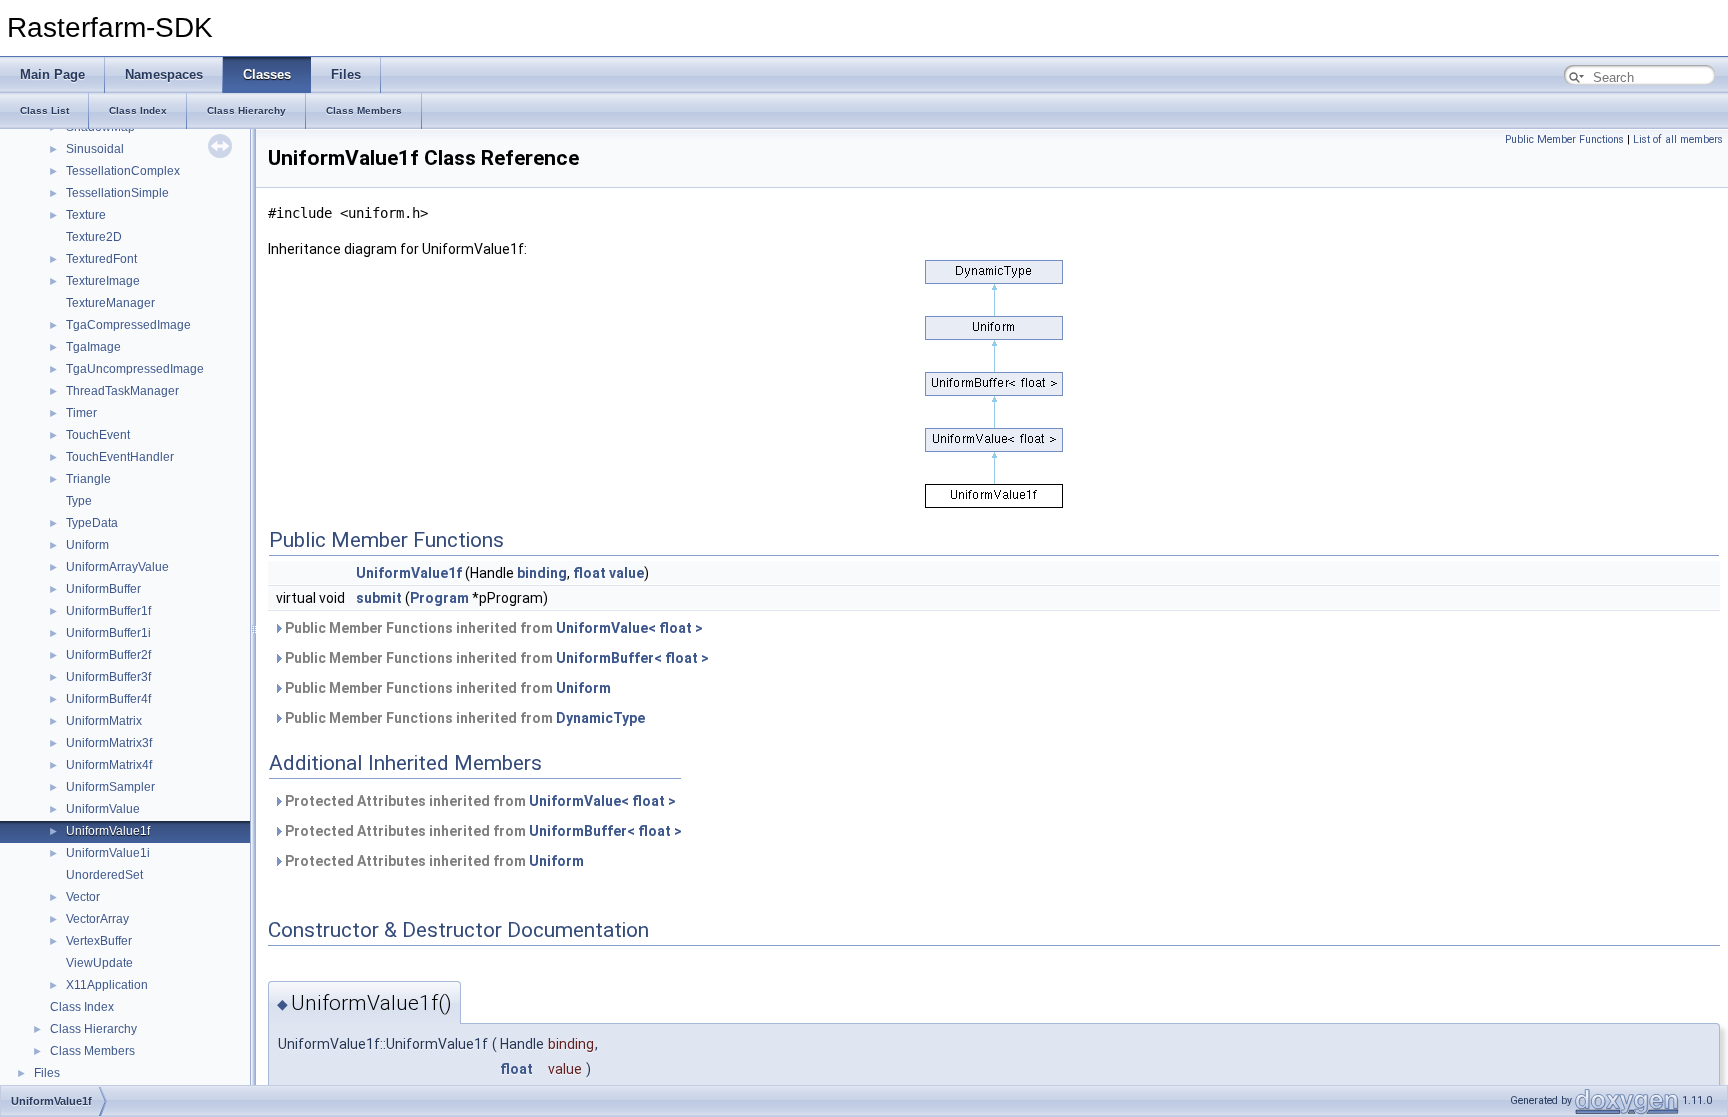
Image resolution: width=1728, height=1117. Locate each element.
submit (379, 598)
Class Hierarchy (93, 1029)
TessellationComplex (123, 171)
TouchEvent (98, 435)
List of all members (1678, 139)
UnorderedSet (104, 875)
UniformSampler (110, 787)
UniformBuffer (103, 589)
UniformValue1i (108, 853)
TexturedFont (101, 259)
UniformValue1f (108, 831)
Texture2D (94, 237)
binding (542, 573)
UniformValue (103, 809)
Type (79, 501)
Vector (83, 897)
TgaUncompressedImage (135, 369)
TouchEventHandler (120, 457)
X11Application (107, 985)
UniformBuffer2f (108, 655)
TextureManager (110, 303)
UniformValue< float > (629, 628)
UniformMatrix (104, 721)
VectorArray (97, 919)
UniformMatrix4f (109, 765)
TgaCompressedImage (128, 325)
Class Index (82, 1007)
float (589, 573)
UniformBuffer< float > (632, 658)
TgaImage (93, 347)
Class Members (92, 1051)
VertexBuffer (99, 941)
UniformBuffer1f (108, 611)
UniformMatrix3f (109, 743)
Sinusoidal (95, 149)
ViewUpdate (99, 963)
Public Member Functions (1564, 139)
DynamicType (600, 718)
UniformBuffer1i (108, 633)
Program (439, 598)
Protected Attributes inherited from (479, 801)
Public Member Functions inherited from (492, 628)
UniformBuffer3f (108, 677)
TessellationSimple (117, 193)
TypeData (92, 523)
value (626, 573)
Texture (86, 215)
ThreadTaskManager (122, 391)
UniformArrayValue (117, 567)
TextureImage (103, 281)
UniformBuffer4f (108, 699)
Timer (81, 413)
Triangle (88, 479)
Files (47, 1073)
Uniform (87, 545)
